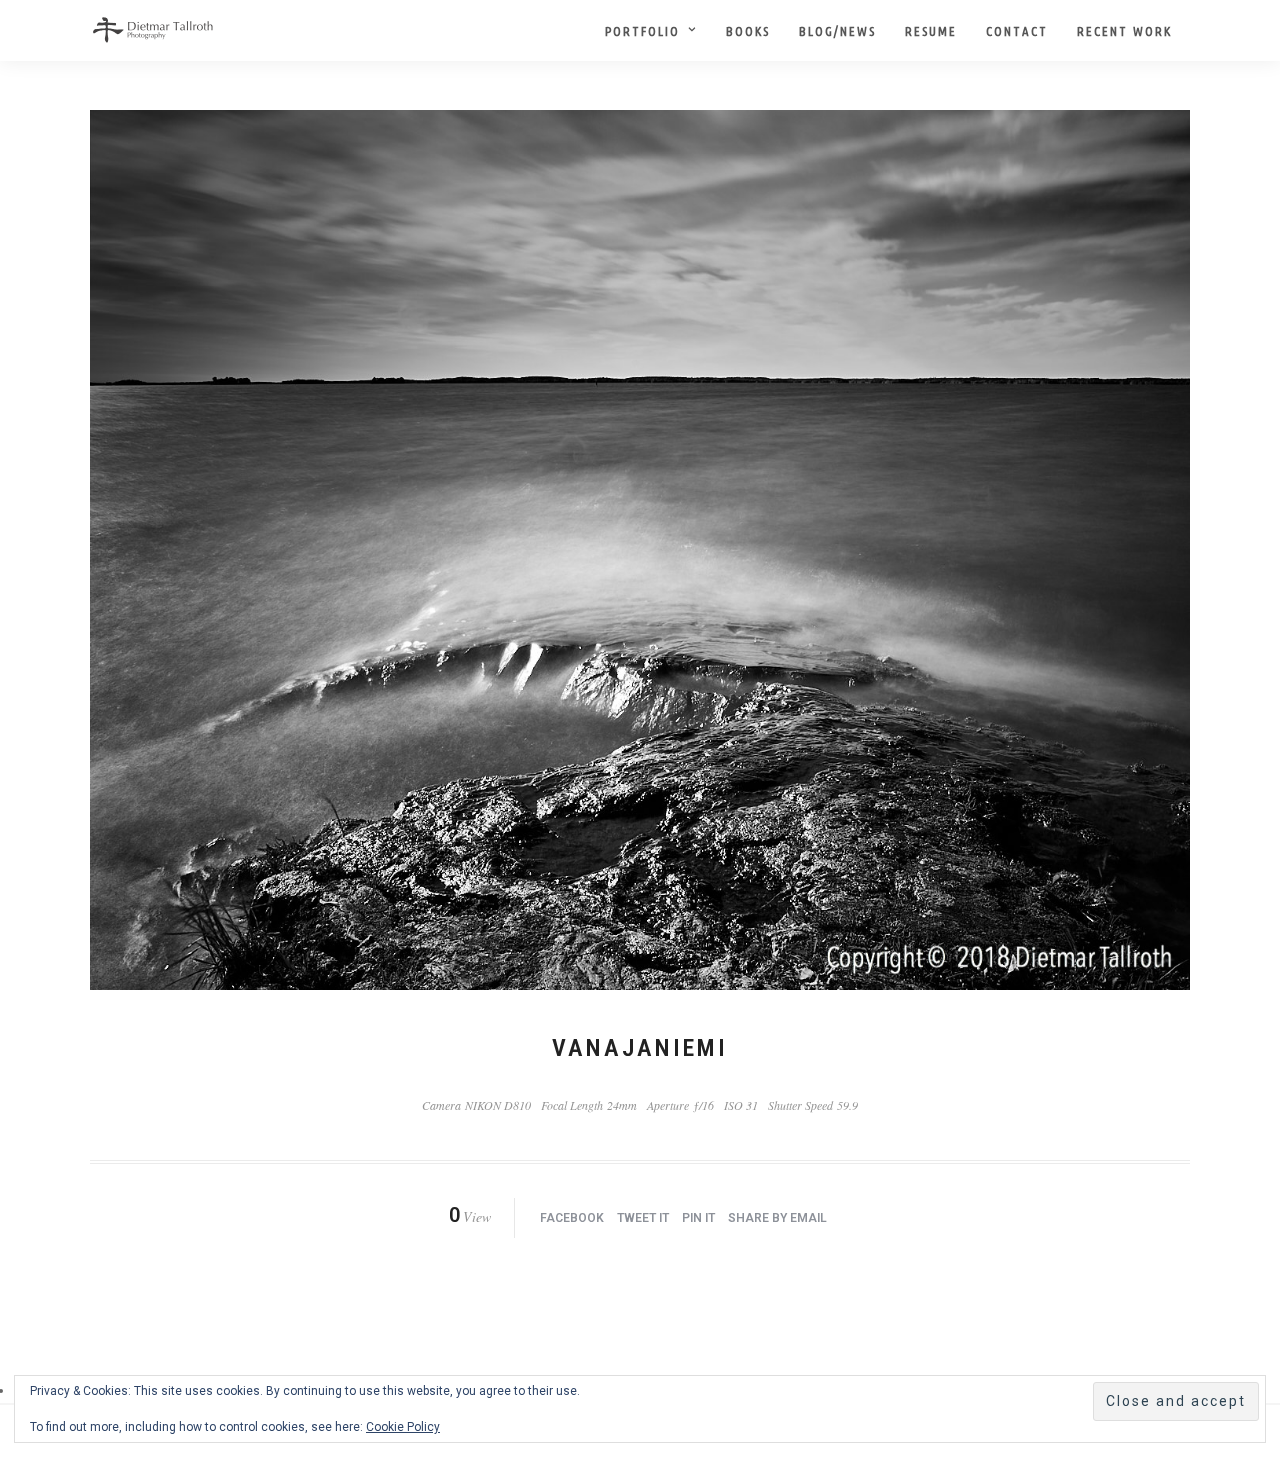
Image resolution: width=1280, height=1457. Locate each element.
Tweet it (643, 1218)
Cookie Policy (403, 1427)
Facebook (572, 1218)
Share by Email (777, 1218)
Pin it (698, 1218)
